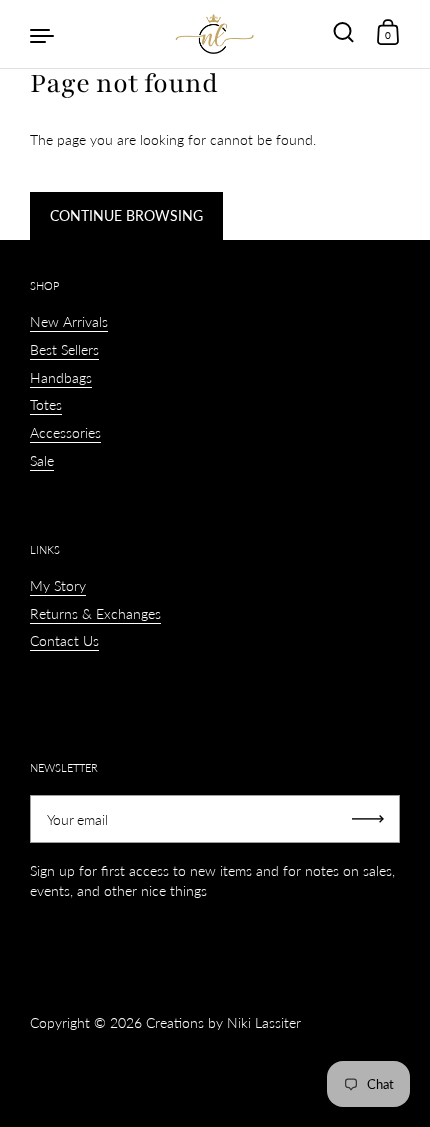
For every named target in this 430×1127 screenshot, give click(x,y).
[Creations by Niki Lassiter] (215, 34)
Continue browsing (126, 215)
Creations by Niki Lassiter (223, 1022)
